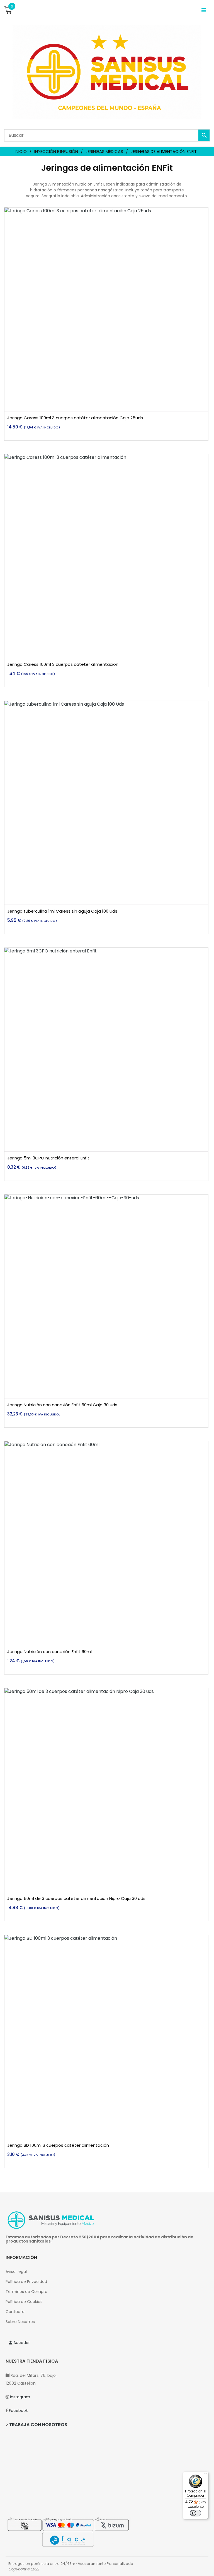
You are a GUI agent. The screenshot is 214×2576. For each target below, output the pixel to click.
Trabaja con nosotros (38, 2425)
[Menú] (205, 2475)
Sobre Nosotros (20, 2322)
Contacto (15, 2312)
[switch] (196, 2513)
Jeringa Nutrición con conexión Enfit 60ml (49, 1652)
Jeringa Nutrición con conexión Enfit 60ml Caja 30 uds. (63, 1405)
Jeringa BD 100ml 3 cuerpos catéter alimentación (58, 2145)
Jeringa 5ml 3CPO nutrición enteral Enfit (48, 1158)
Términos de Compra (26, 2292)
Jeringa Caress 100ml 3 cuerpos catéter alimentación (63, 664)
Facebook (18, 2411)
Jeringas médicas (104, 151)
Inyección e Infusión (56, 151)
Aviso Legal (16, 2272)
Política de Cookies (24, 2302)
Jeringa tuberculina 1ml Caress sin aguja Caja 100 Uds (62, 911)
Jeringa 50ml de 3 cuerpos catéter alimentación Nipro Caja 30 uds (76, 1898)
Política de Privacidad (26, 2282)
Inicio (21, 151)
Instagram (20, 2397)
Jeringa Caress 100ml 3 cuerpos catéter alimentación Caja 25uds (75, 418)
